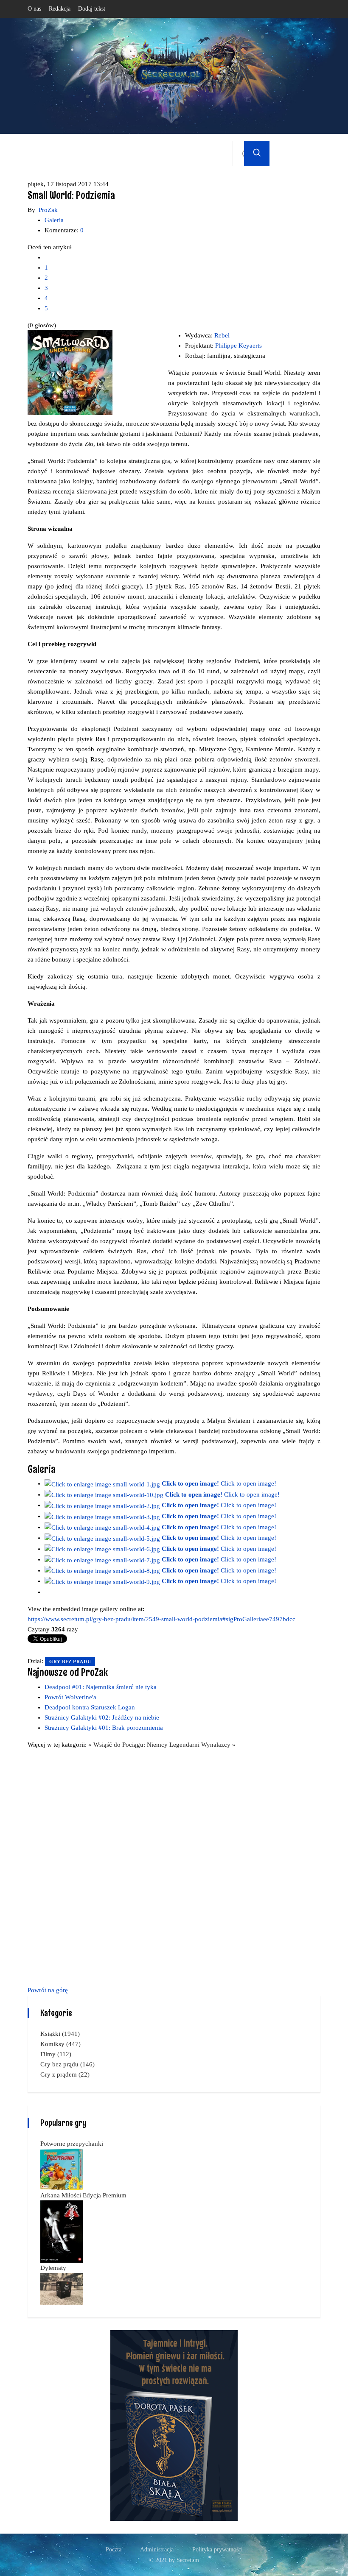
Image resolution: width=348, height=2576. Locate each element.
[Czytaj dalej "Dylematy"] (62, 2288)
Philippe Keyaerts (239, 346)
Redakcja (60, 9)
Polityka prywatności (217, 2550)
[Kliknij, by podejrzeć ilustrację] (70, 372)
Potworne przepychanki (72, 2144)
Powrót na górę (48, 1990)
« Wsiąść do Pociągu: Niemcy (129, 1745)
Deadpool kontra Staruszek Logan (90, 1707)
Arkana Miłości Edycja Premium (83, 2195)
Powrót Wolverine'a (70, 1697)
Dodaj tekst (92, 9)
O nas (34, 9)
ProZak (48, 210)
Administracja (157, 2550)
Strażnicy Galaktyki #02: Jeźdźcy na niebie (102, 1717)
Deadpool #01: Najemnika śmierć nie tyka (101, 1687)
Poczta (114, 2550)
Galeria (54, 220)
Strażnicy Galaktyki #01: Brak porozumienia (104, 1728)
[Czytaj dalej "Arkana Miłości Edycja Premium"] (62, 2231)
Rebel (222, 335)
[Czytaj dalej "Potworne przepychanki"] (62, 2169)
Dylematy (53, 2268)
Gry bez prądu (70, 1662)
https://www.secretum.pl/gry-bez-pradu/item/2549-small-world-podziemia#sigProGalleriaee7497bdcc (161, 1619)
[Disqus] (174, 1866)
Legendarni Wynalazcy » (202, 1745)
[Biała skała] (174, 2425)
